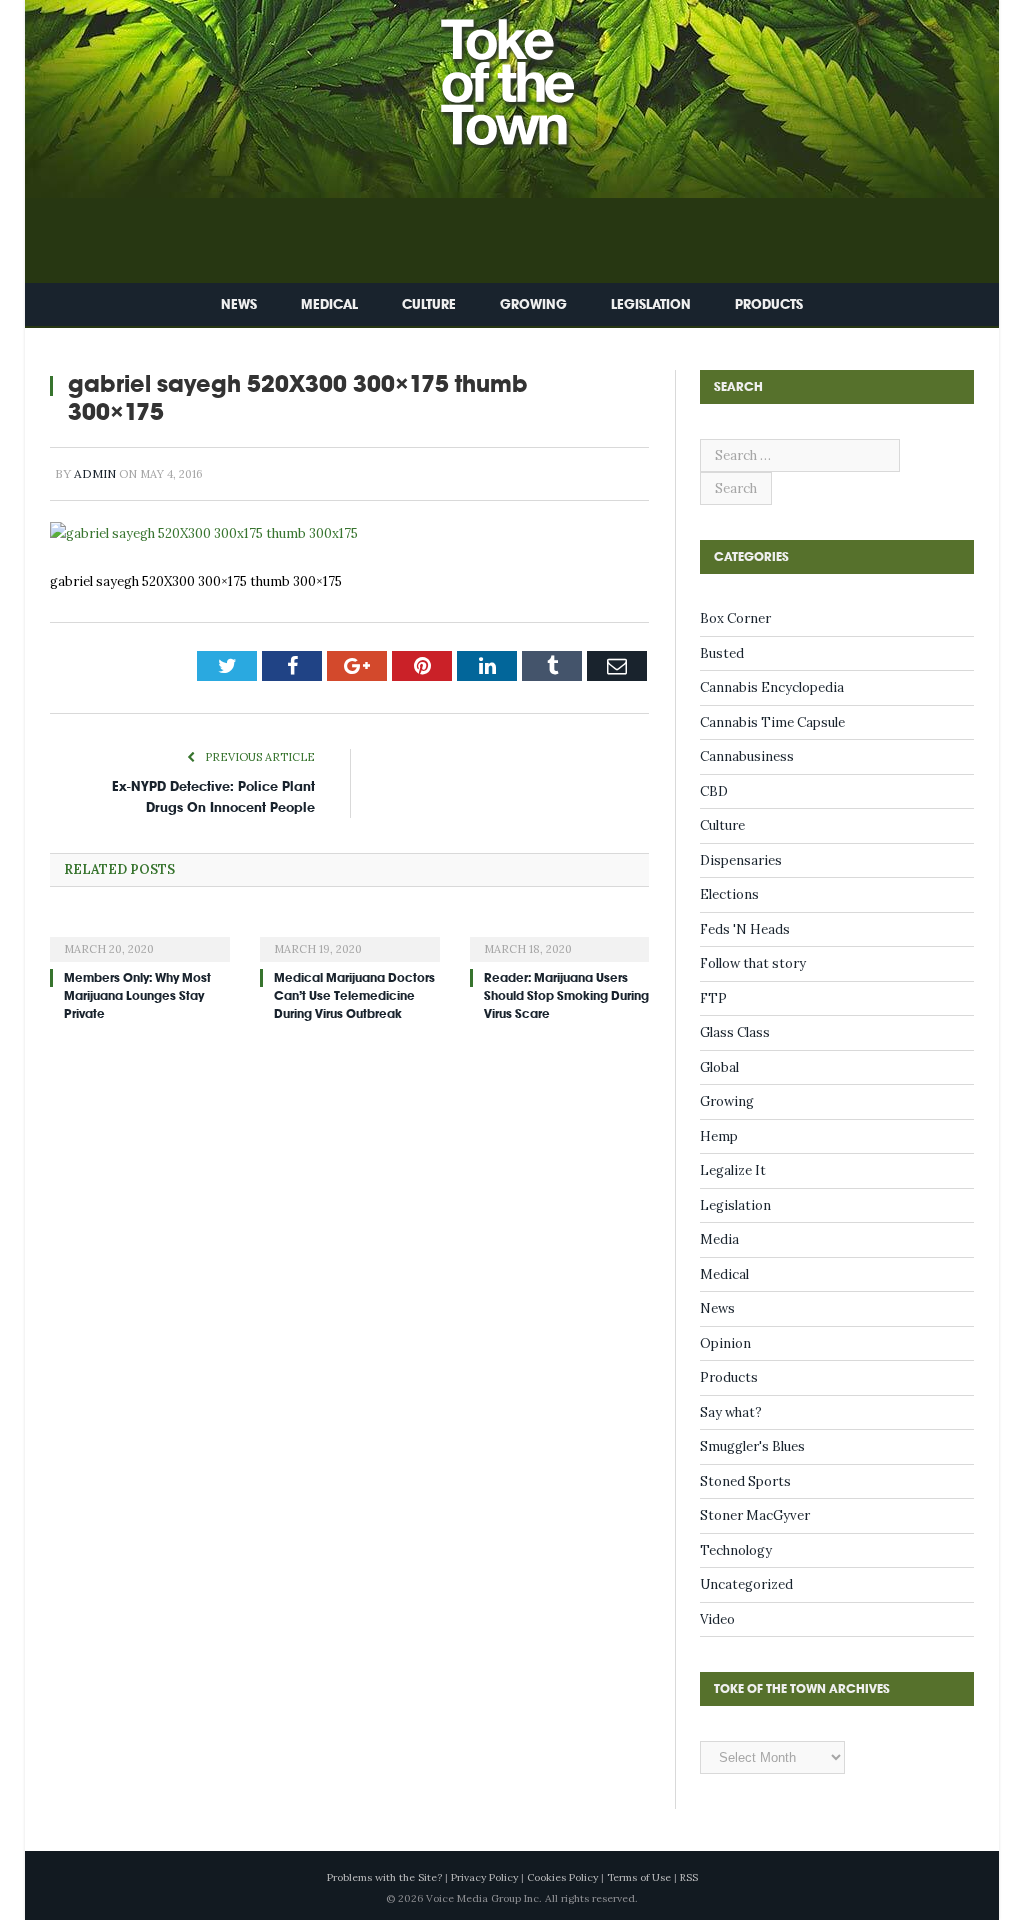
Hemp (719, 1136)
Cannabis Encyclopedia (772, 687)
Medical (329, 304)
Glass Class (735, 1032)
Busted (722, 653)
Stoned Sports (745, 1481)
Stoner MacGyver (755, 1515)
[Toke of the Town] (532, 69)
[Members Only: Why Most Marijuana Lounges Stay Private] (140, 936)
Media (719, 1239)
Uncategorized (746, 1584)
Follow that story (753, 963)
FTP (713, 998)
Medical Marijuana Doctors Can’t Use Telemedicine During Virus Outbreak (354, 996)
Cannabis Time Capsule (772, 722)
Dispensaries (741, 860)
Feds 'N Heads (745, 929)
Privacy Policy (484, 1877)
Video (717, 1619)
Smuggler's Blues (752, 1446)
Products (769, 304)
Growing (533, 304)
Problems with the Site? (384, 1877)
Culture (429, 304)
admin (95, 473)
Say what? (731, 1412)
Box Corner (735, 618)
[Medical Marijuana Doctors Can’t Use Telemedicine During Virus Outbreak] (350, 936)
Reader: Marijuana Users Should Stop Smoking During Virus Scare (566, 996)
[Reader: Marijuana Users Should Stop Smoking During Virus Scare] (560, 936)
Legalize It (733, 1170)
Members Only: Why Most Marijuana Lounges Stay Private (137, 996)
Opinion (725, 1343)
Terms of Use (639, 1877)
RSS (689, 1877)
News (239, 304)
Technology (736, 1550)
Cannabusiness (747, 756)
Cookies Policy (562, 1877)
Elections (729, 894)
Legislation (651, 304)
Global (719, 1067)
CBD (714, 791)
